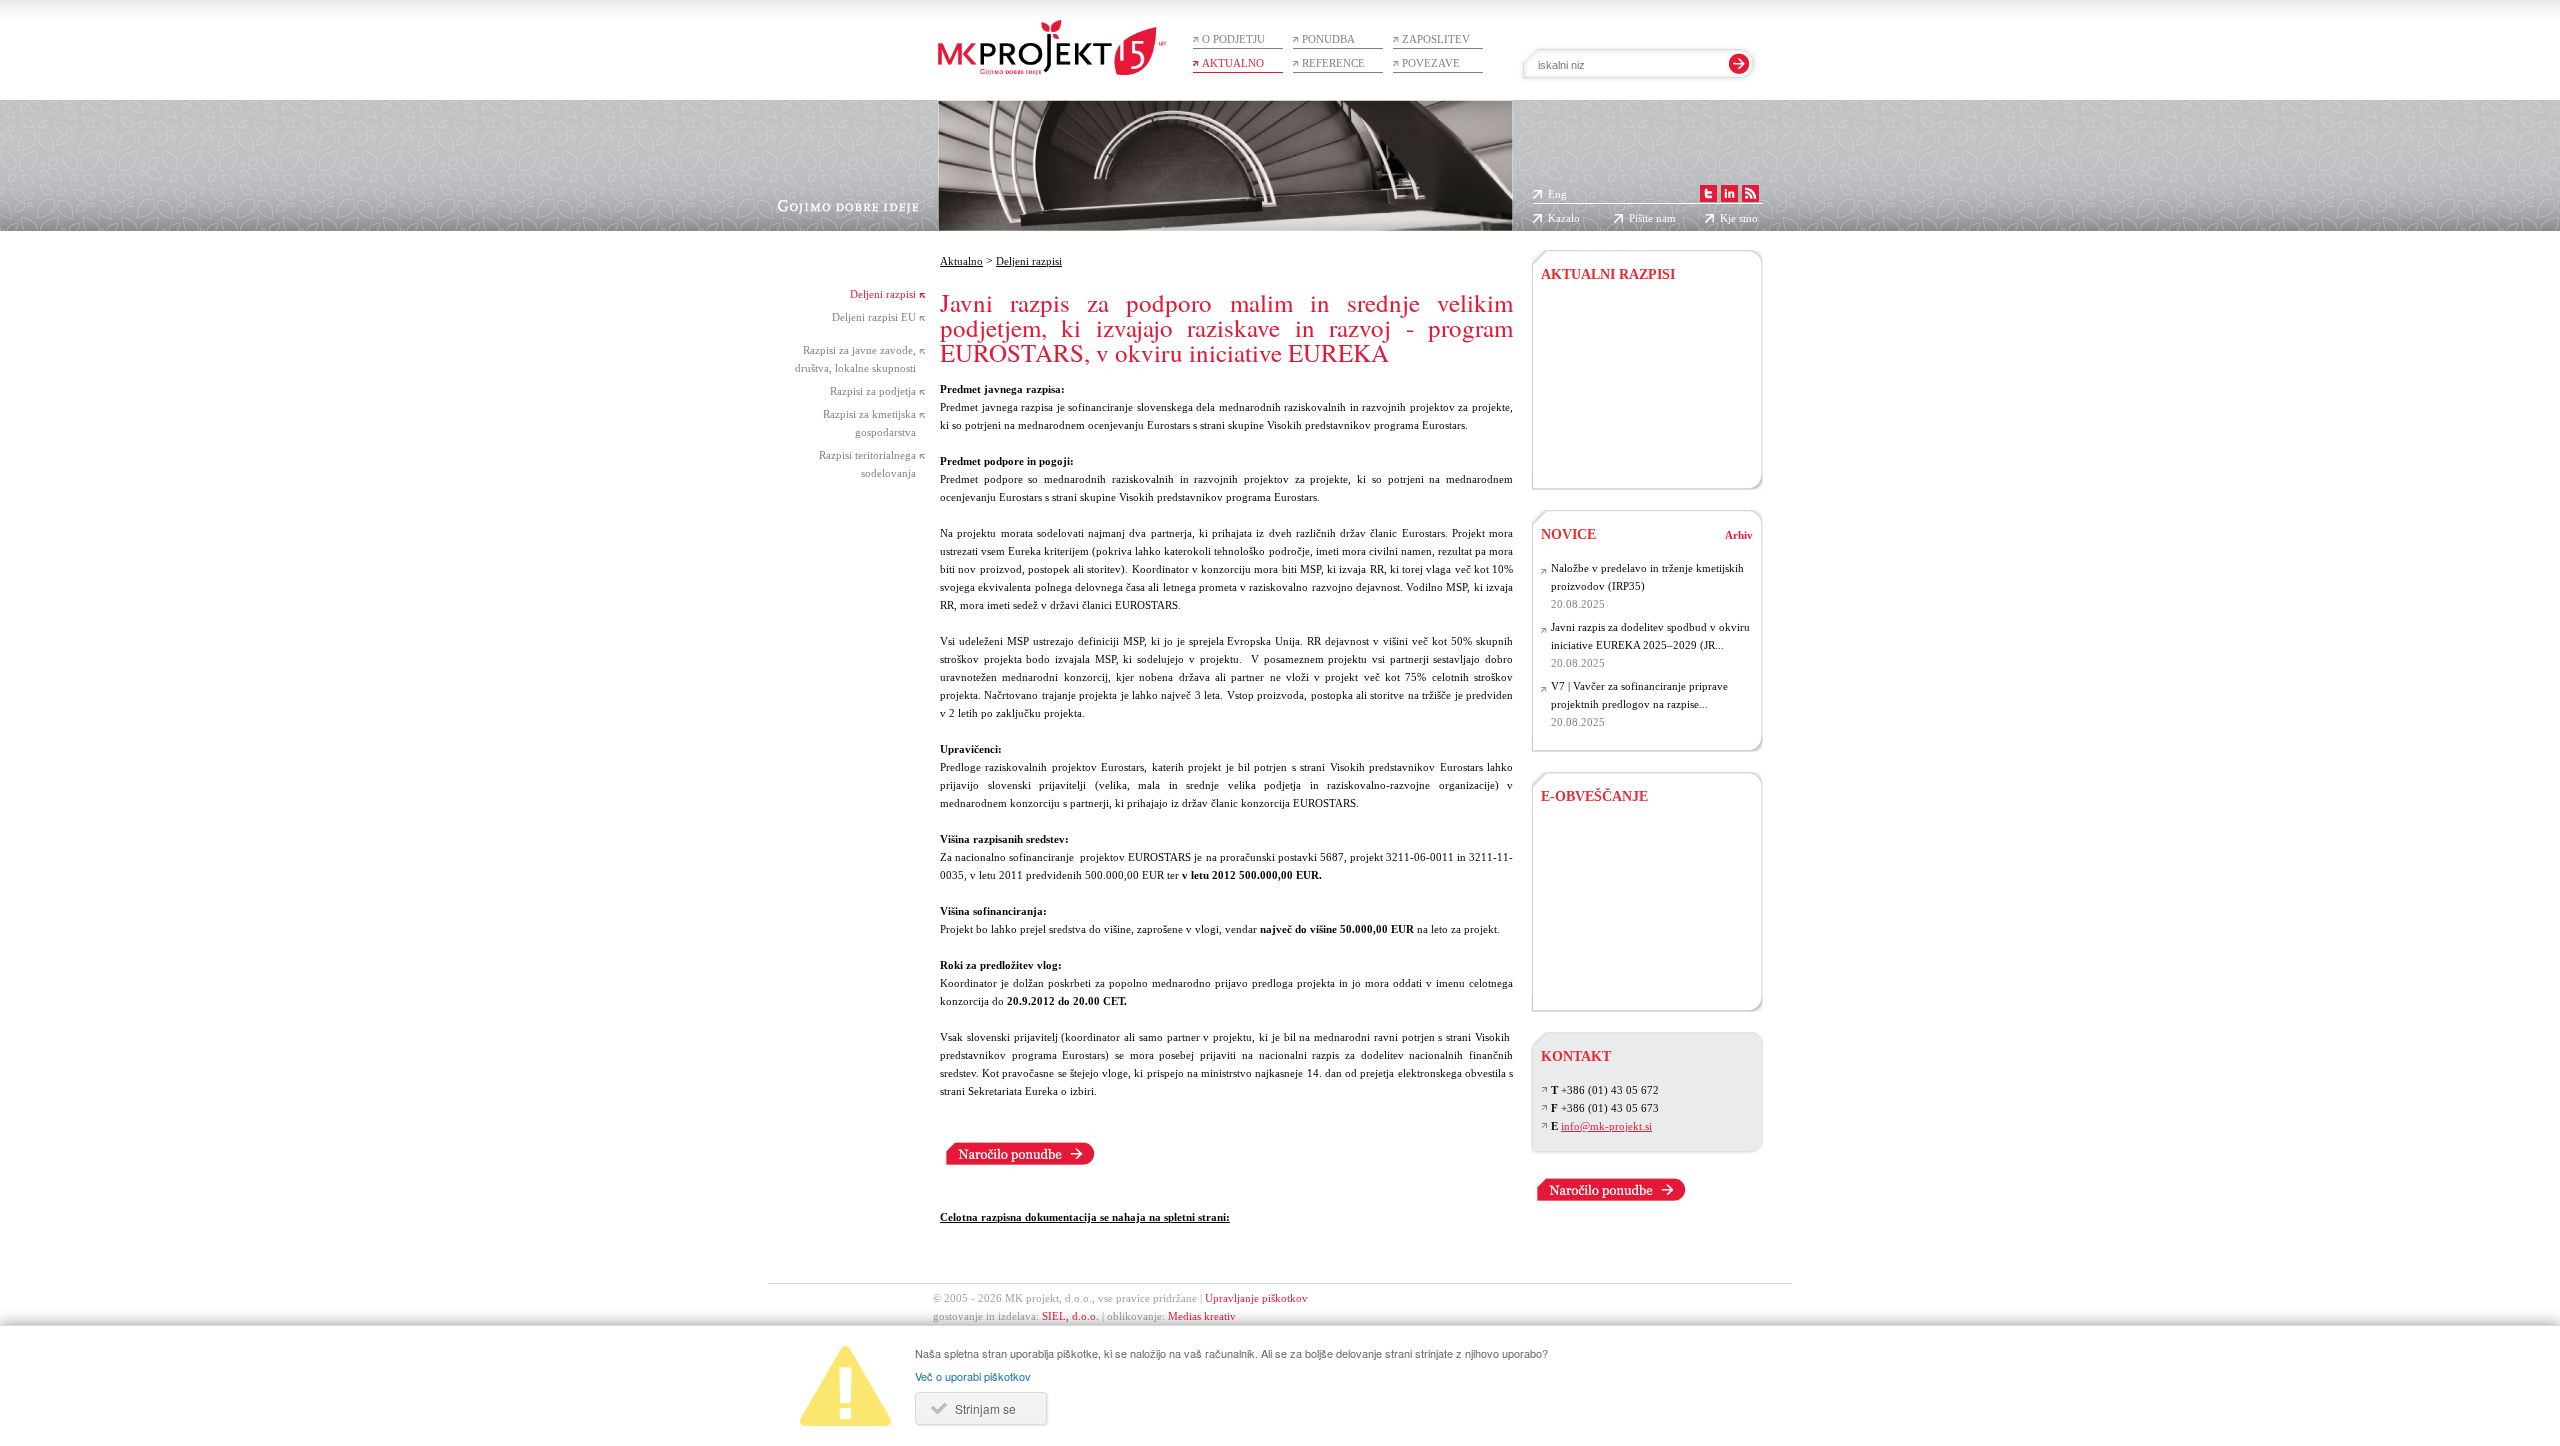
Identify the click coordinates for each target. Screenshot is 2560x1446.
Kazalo (1564, 218)
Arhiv (1739, 535)
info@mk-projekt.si (1606, 1126)
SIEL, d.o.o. (1070, 1316)
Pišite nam (1652, 218)
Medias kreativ (1202, 1316)
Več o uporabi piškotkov (973, 1376)
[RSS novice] (1752, 194)
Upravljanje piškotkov (1256, 1298)
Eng (1557, 194)
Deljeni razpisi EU (874, 317)
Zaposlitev (1436, 39)
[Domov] (1052, 37)
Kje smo (1739, 218)
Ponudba (1328, 39)
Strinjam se (985, 1408)
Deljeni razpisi (883, 294)
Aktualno (1233, 63)
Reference (1333, 63)
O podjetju (1233, 39)
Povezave (1431, 63)
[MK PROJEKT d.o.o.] (1731, 194)
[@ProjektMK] (1710, 194)
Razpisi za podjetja (873, 391)
